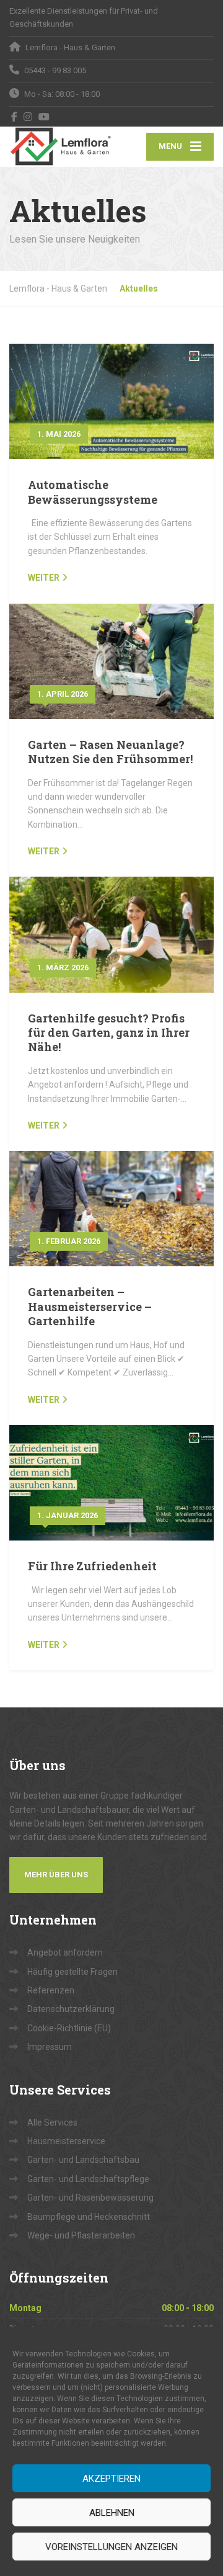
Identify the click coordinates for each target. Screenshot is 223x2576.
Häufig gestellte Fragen (72, 1972)
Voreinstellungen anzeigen (111, 2547)
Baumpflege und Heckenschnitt (89, 2217)
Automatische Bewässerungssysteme (93, 492)
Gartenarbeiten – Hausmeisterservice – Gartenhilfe (90, 1306)
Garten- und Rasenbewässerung (90, 2198)
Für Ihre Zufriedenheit (92, 1566)
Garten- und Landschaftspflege (88, 2179)
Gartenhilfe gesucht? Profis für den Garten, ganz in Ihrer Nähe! (109, 1033)
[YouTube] (44, 117)
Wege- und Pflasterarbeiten (81, 2235)
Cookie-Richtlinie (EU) (69, 2028)
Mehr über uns (56, 1875)
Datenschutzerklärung (71, 2009)
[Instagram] (28, 117)
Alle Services (52, 2122)
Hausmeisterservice (66, 2141)
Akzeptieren (111, 2479)
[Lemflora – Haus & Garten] (60, 146)
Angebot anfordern (65, 1952)
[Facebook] (15, 117)
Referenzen (51, 1990)
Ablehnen (112, 2513)
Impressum (50, 2047)
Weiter (44, 578)
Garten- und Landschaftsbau (83, 2160)
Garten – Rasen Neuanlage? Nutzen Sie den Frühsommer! (110, 752)
